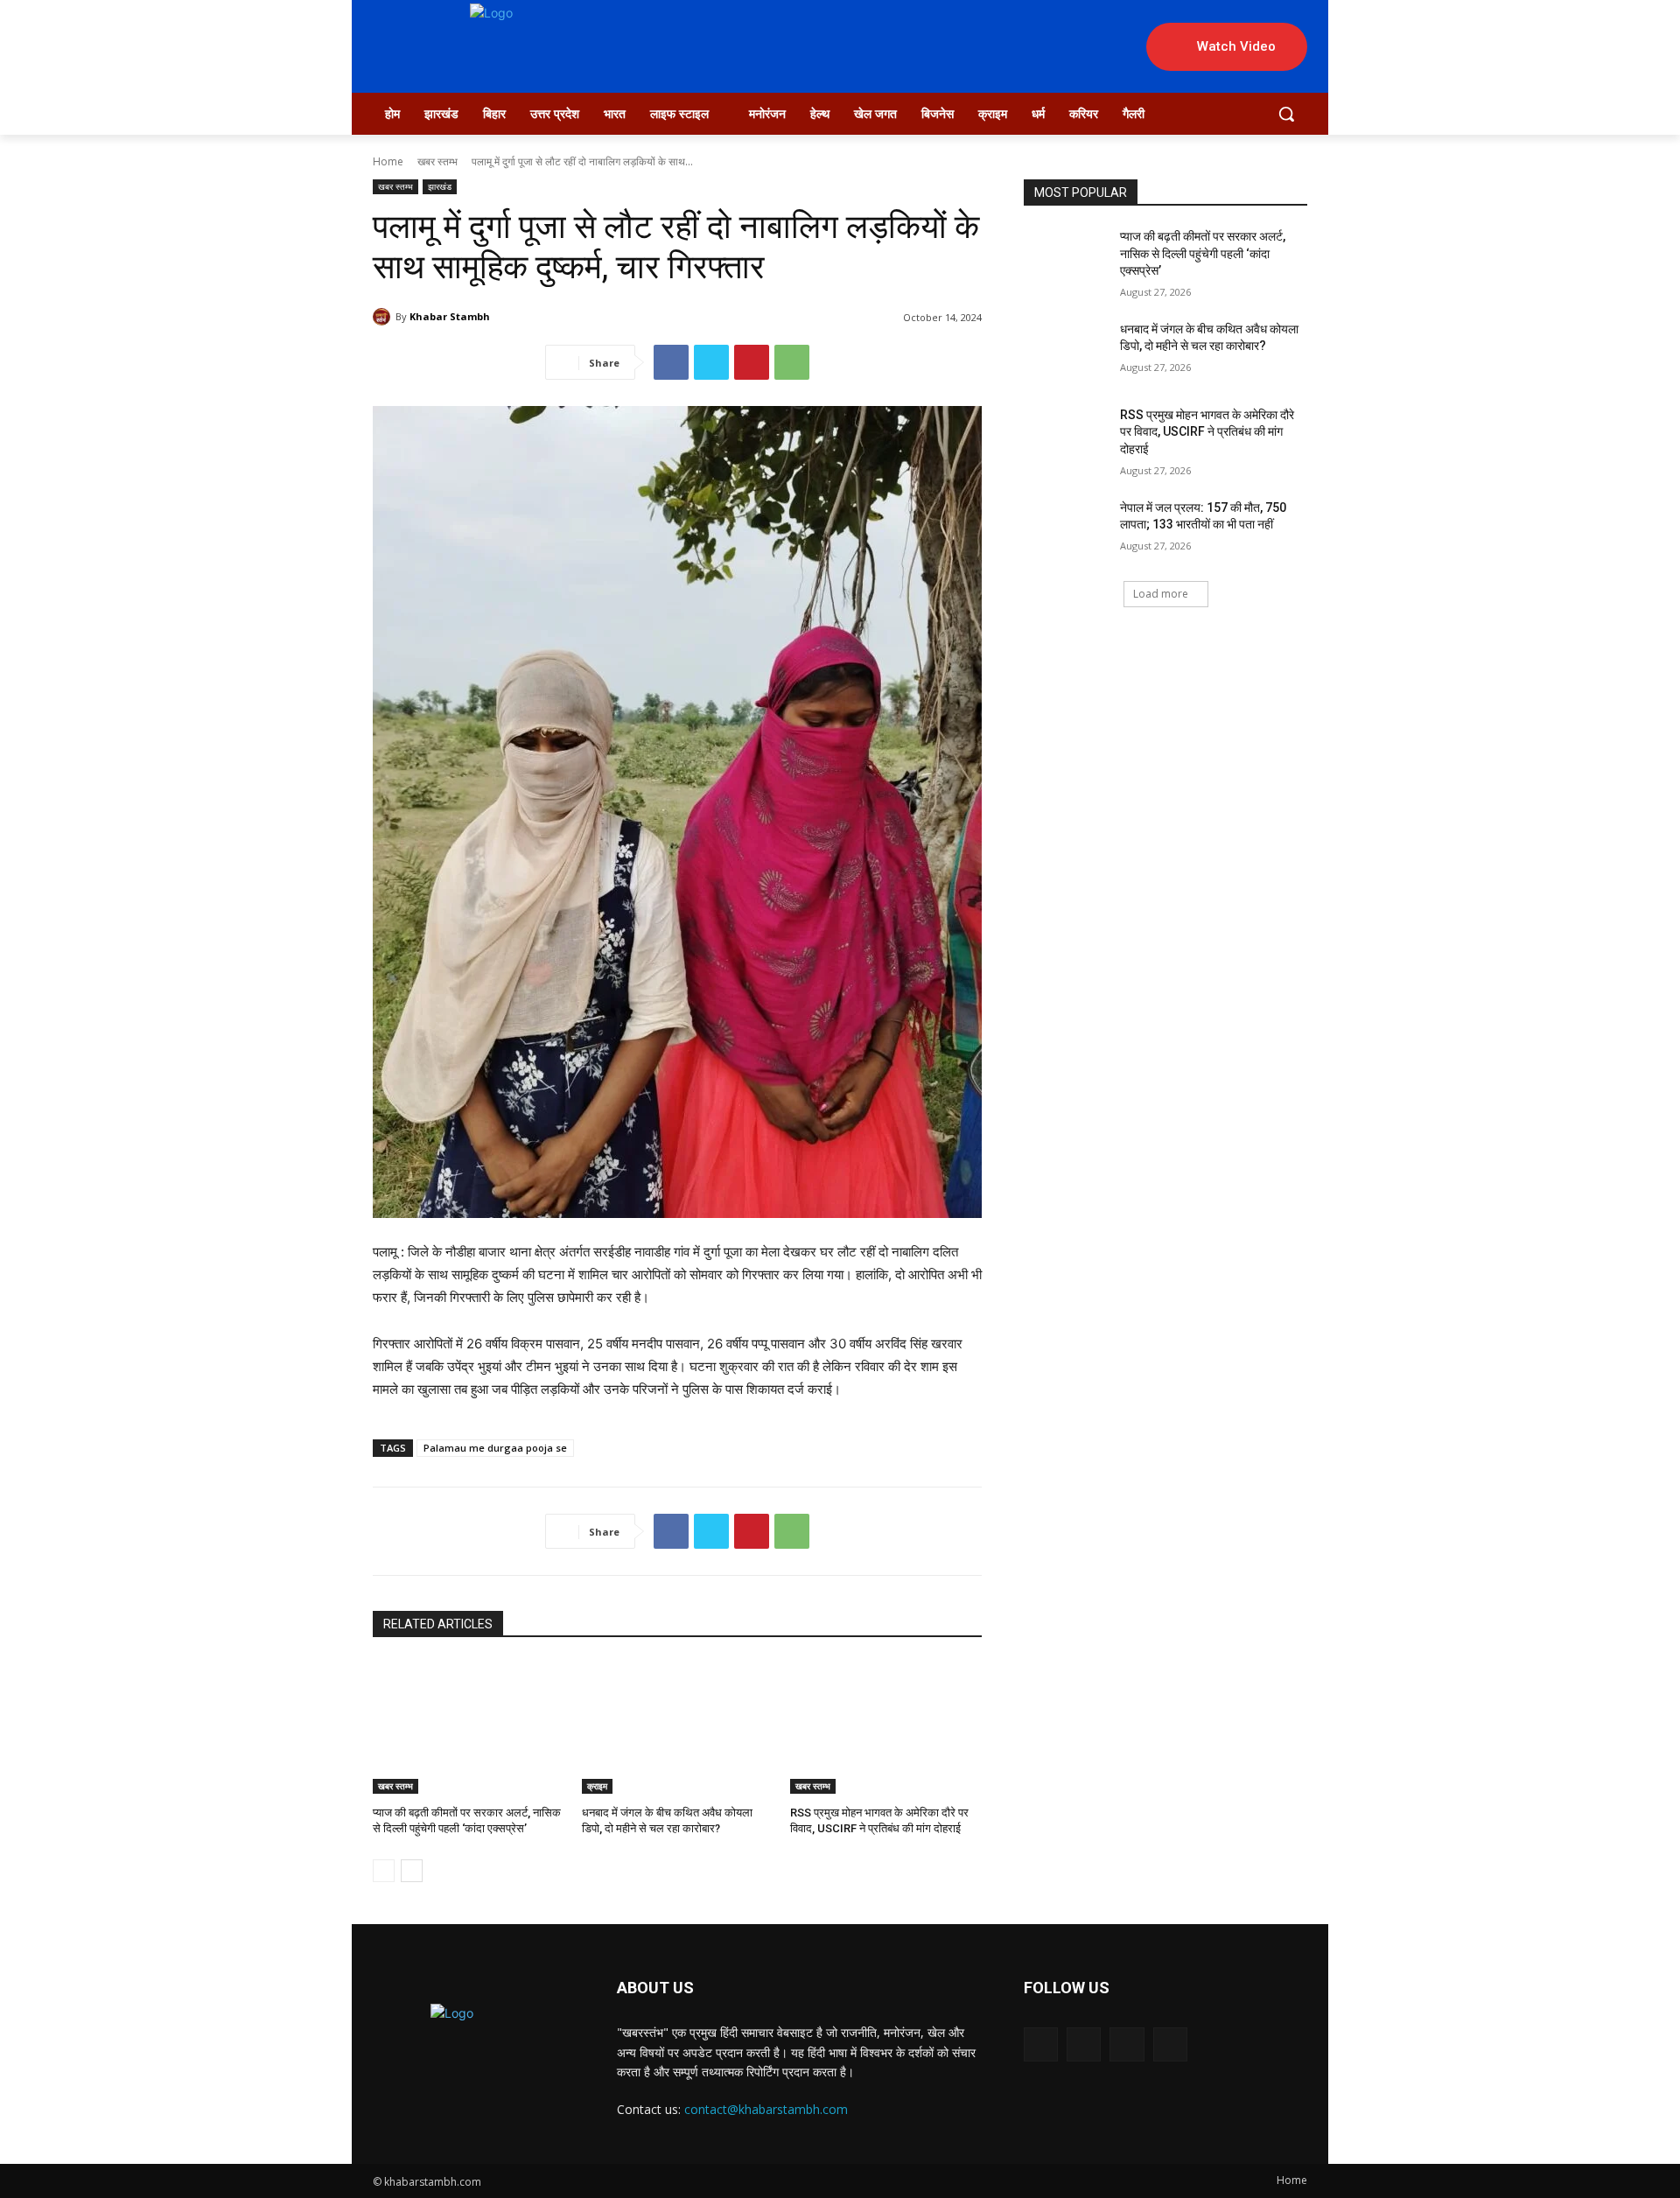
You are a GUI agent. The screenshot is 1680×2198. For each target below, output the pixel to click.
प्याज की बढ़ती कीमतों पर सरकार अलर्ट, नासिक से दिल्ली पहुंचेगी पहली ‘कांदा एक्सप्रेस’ (1203, 253)
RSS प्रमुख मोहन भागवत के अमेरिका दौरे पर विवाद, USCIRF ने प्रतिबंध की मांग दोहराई (1207, 432)
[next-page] (412, 1871)
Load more (1161, 594)
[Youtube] (1170, 2044)
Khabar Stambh (450, 316)
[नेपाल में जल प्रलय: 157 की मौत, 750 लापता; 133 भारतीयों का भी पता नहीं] (1066, 529)
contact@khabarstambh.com (766, 2109)
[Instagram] (1084, 2044)
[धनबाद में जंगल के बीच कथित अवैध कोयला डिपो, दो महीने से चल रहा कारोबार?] (678, 1727)
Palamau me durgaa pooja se (495, 1448)
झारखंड (440, 186)
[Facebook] (671, 362)
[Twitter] (711, 362)
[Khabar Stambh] (384, 317)
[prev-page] (384, 1871)
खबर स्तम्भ (437, 161)
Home (388, 161)
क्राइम (597, 1786)
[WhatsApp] (792, 362)
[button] (1286, 114)
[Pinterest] (752, 362)
